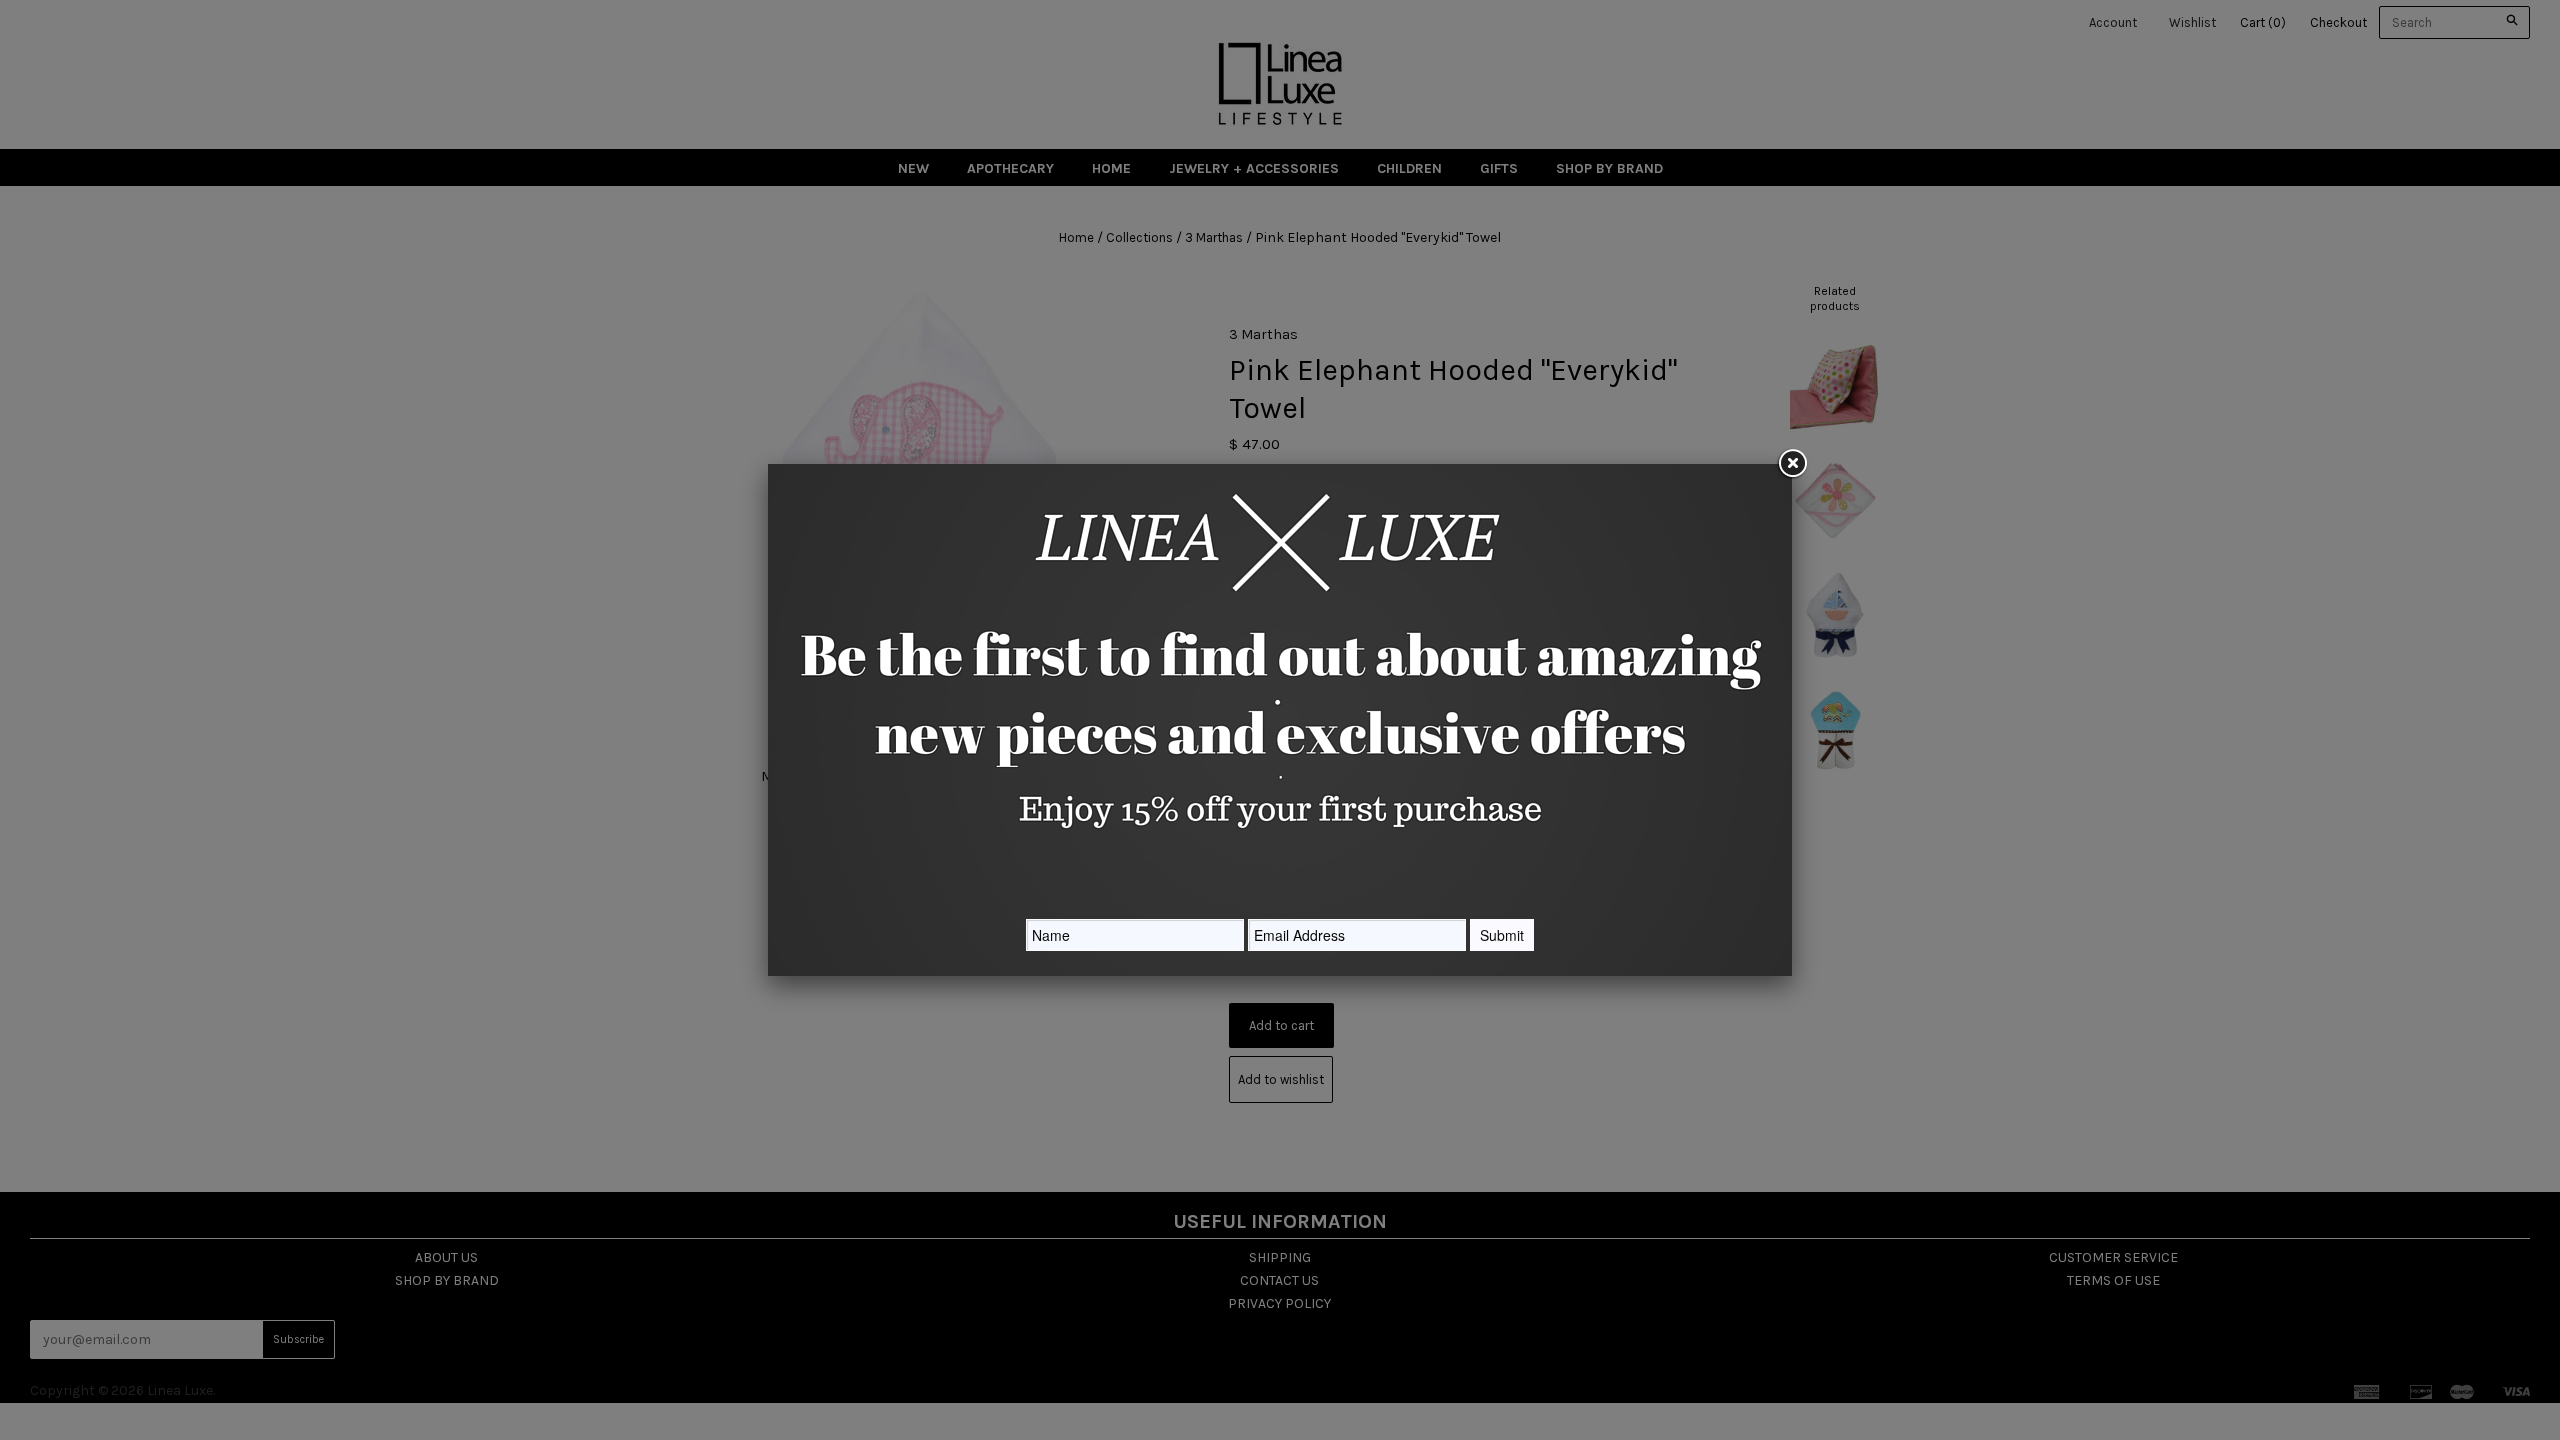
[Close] (1792, 464)
